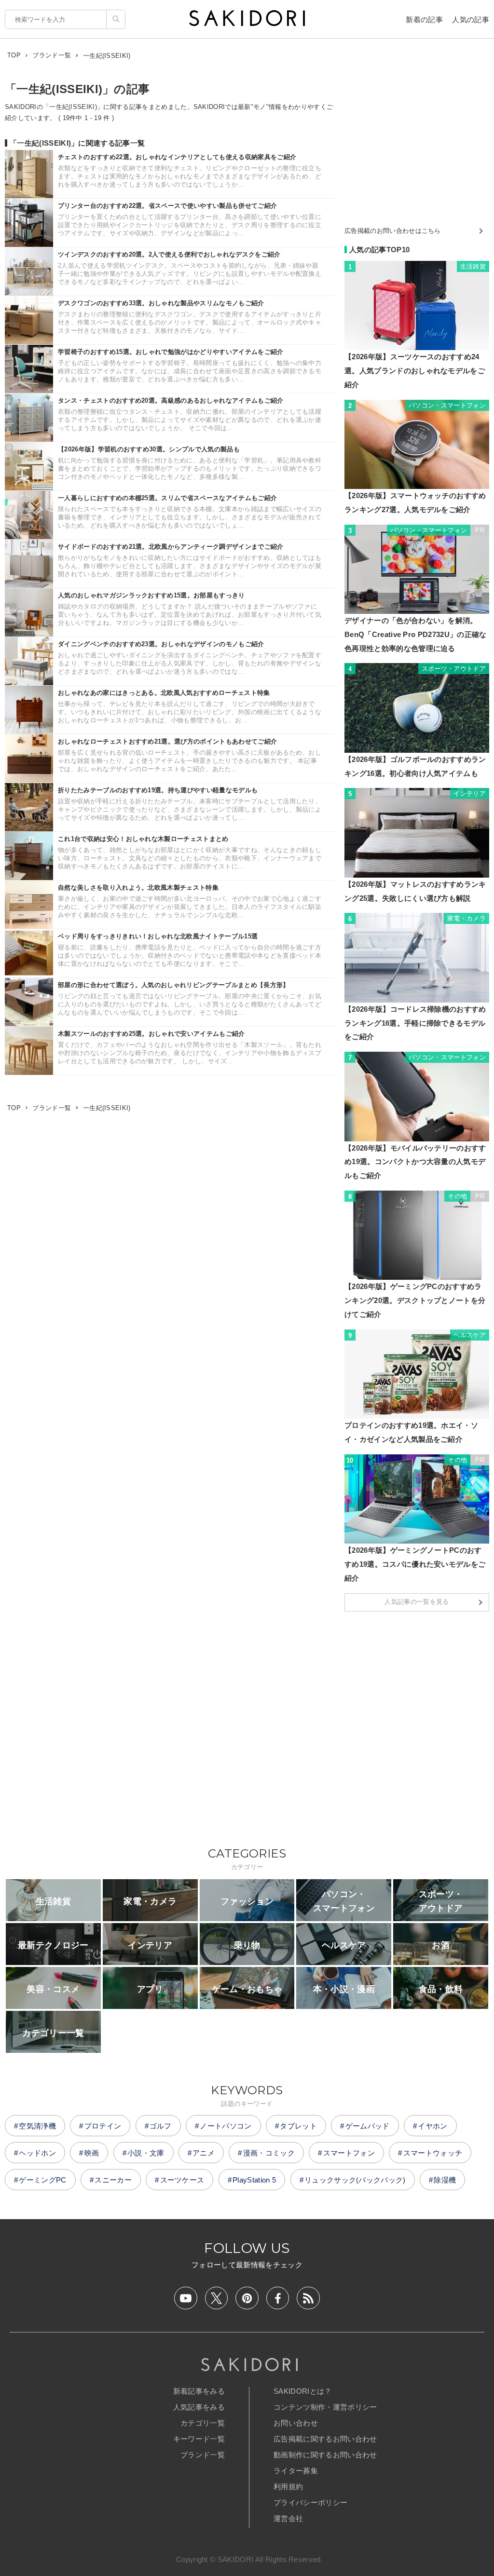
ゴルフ (161, 2126)
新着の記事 (424, 20)
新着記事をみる (199, 2391)
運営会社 (288, 2518)
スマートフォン (349, 2153)
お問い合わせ (296, 2423)
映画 (92, 2153)
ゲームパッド (368, 2126)
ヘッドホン (37, 2153)
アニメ (204, 2153)
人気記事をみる (199, 2407)
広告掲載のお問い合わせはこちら (393, 231)
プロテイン (103, 2126)
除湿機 (445, 2180)
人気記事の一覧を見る (417, 1602)
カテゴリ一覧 (203, 2423)
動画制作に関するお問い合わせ (325, 2455)
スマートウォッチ (433, 2153)
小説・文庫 (146, 2153)
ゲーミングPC (42, 2180)
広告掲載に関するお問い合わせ (325, 2439)
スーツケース (182, 2180)
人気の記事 (471, 20)
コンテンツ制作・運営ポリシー (325, 2407)
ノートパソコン (226, 2126)
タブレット (298, 2126)
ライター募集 (296, 2471)
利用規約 (288, 2487)
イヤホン (432, 2126)
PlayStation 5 (254, 2180)
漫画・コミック (269, 2153)
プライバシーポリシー (310, 2502)
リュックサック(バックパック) (355, 2180)
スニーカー (113, 2180)
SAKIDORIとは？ (303, 2391)
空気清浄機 (37, 2126)
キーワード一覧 (199, 2439)
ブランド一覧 (203, 2455)
